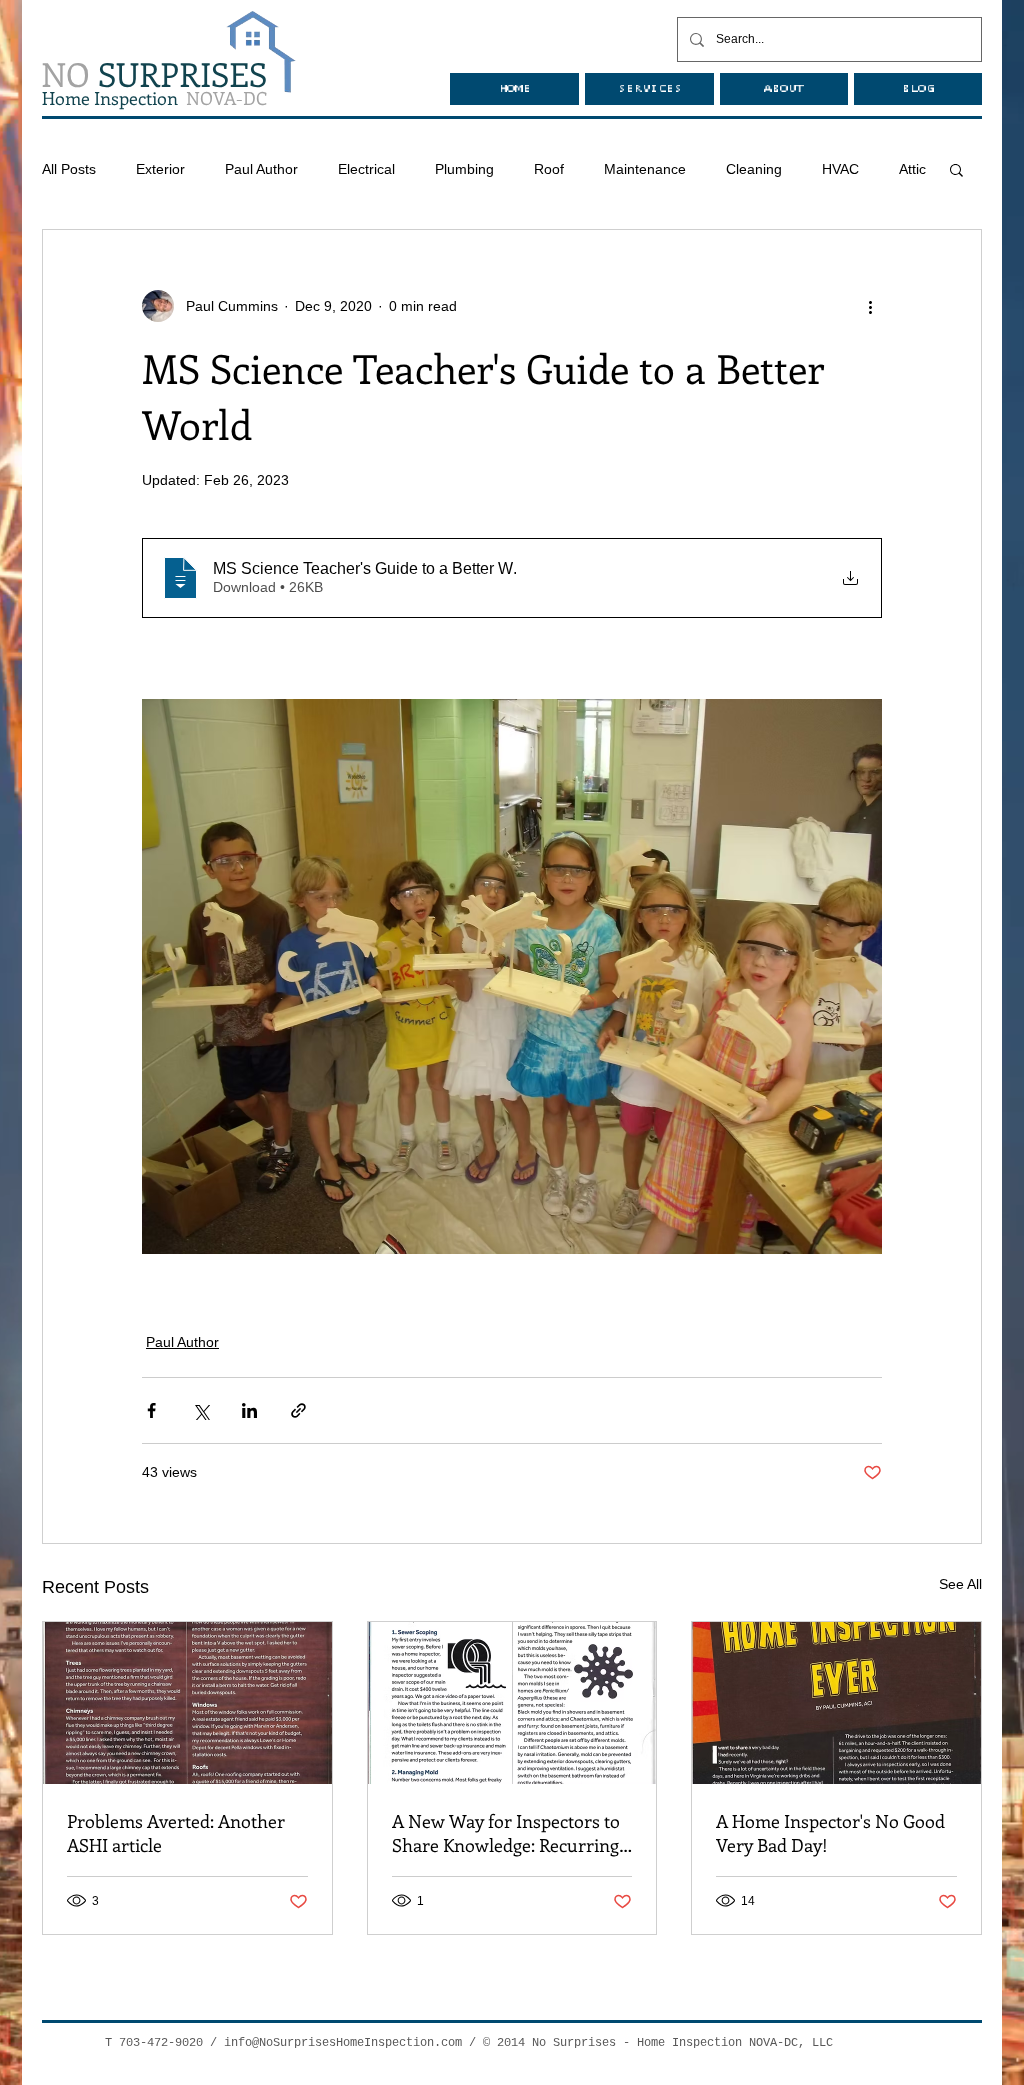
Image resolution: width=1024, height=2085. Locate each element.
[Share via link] (298, 1410)
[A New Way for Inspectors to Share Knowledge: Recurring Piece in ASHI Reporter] (512, 1703)
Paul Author (261, 169)
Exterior (160, 169)
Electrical (366, 169)
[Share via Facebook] (151, 1410)
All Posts (69, 169)
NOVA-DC (154, 98)
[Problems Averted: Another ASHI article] (187, 1703)
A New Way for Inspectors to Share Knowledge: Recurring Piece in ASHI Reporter (506, 1833)
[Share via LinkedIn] (249, 1410)
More (838, 169)
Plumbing (464, 169)
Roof (549, 169)
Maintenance (645, 169)
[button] (956, 169)
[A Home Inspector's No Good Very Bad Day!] (836, 1703)
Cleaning (754, 169)
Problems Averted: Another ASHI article (176, 1833)
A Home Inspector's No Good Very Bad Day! (830, 1833)
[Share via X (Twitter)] (200, 1410)
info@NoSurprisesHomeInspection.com (343, 2043)
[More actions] (870, 306)
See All (960, 1584)
